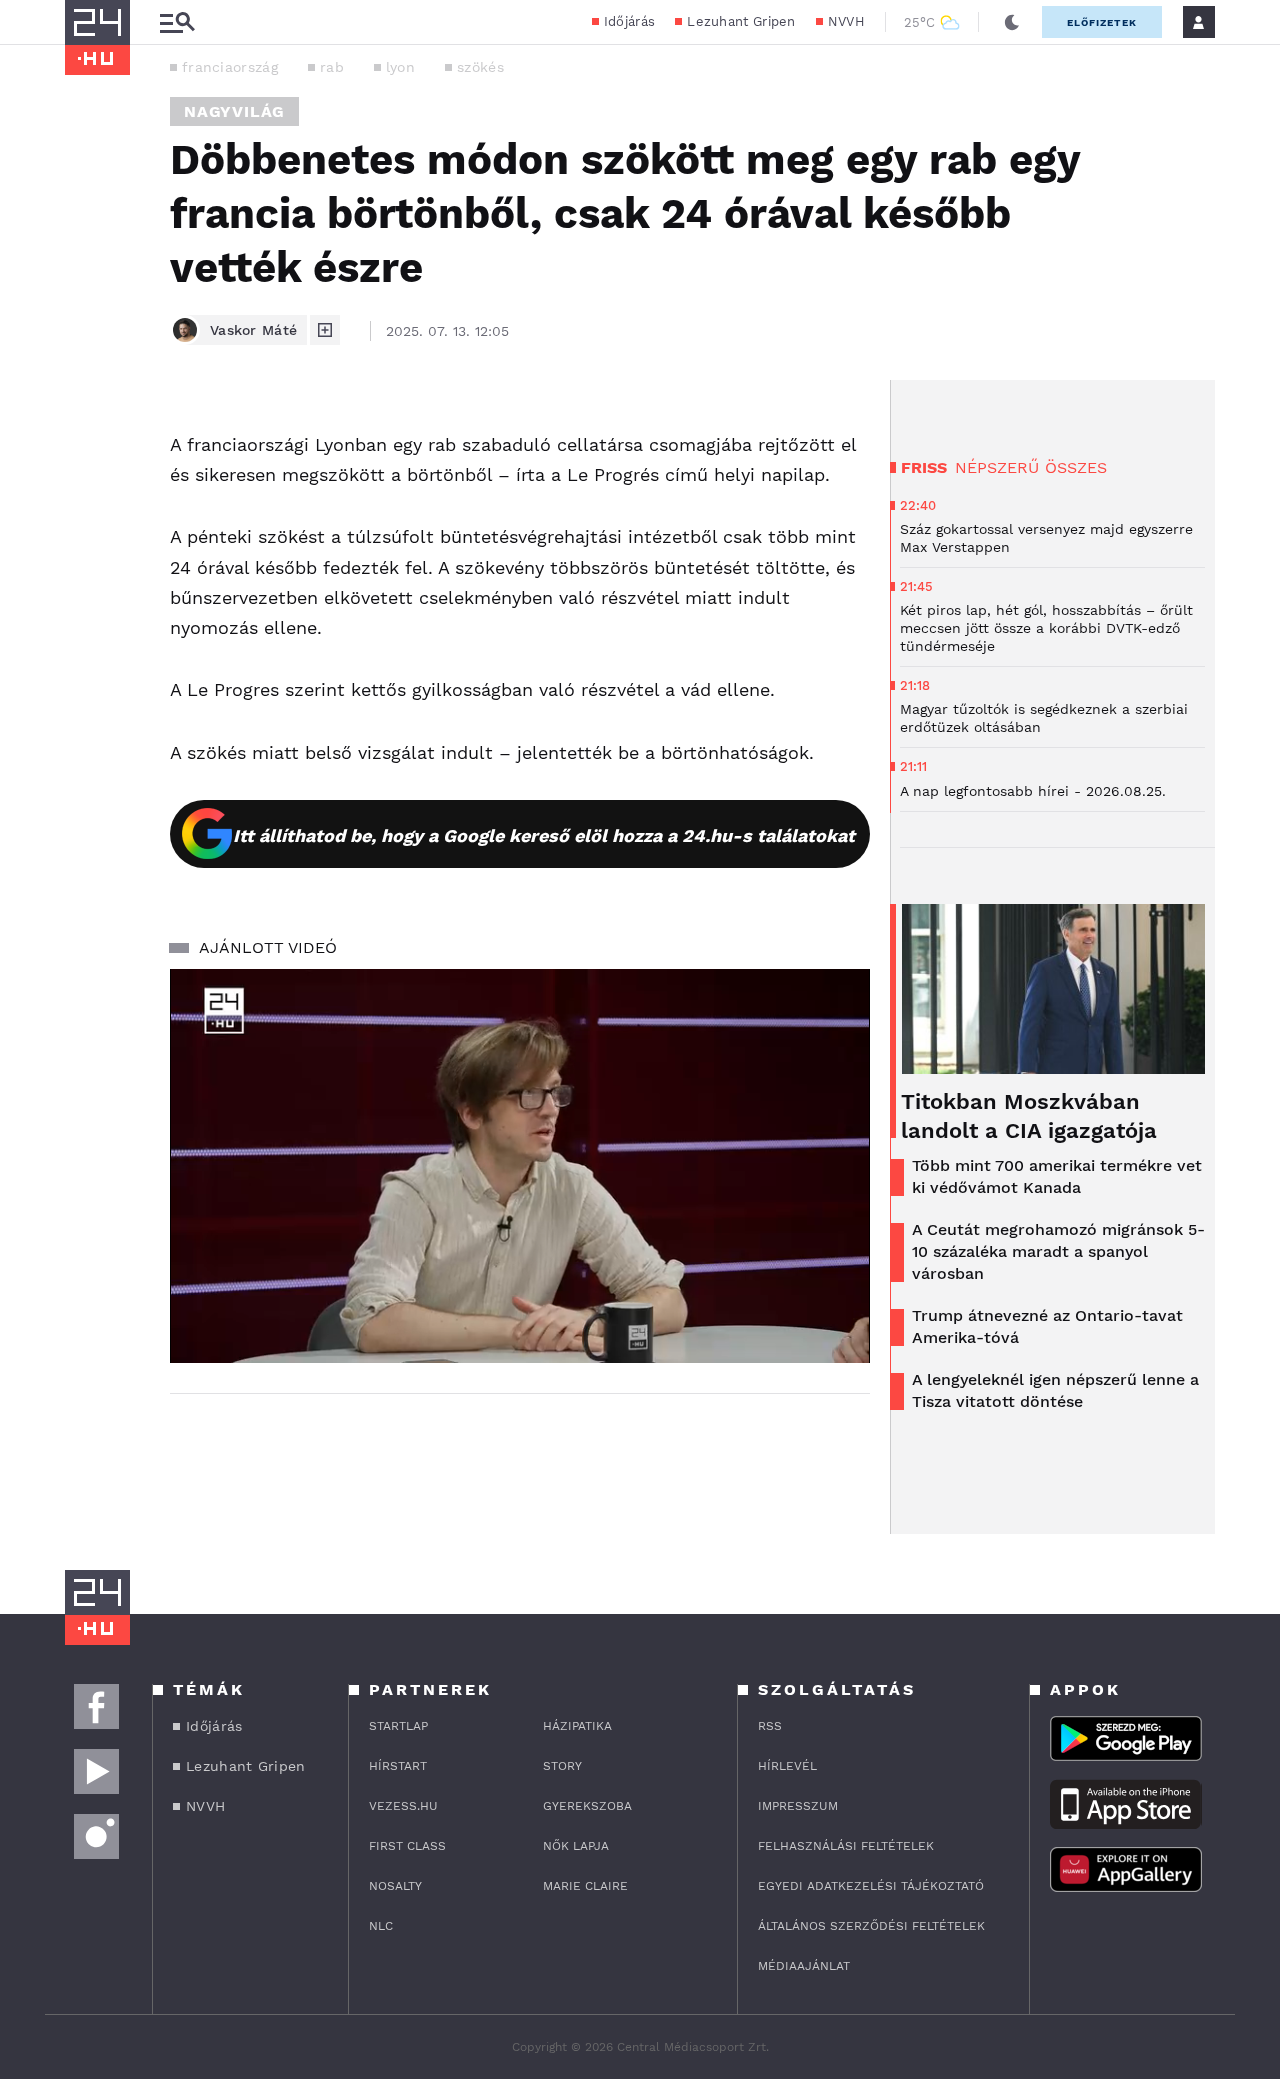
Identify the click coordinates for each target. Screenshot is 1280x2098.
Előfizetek (1102, 22)
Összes (1076, 467)
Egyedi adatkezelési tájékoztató (871, 1886)
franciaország (230, 67)
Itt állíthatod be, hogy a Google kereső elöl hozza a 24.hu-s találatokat (544, 835)
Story (562, 1766)
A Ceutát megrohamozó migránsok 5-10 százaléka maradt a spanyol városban (1058, 1251)
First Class (407, 1846)
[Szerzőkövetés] (325, 330)
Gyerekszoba (587, 1806)
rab (332, 67)
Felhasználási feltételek (846, 1846)
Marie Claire (585, 1886)
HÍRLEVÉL (787, 1766)
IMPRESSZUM (798, 1806)
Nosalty (395, 1886)
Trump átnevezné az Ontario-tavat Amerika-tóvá (1047, 1326)
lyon (400, 67)
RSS (770, 1726)
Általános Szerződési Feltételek (871, 1926)
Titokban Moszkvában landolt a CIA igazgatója (1029, 1116)
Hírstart (398, 1766)
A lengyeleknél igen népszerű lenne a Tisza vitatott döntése (1055, 1390)
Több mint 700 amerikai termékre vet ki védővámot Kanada (1057, 1176)
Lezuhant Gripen (741, 21)
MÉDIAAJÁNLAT (804, 1966)
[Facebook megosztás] (87, 432)
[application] (520, 1166)
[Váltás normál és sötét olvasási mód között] (1012, 22)
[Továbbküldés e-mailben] (87, 486)
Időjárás (629, 21)
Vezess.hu (403, 1806)
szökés (480, 67)
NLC (381, 1926)
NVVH (846, 21)
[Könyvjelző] (87, 545)
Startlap (398, 1726)
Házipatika (577, 1726)
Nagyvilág (234, 111)
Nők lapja (576, 1846)
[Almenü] (177, 22)
